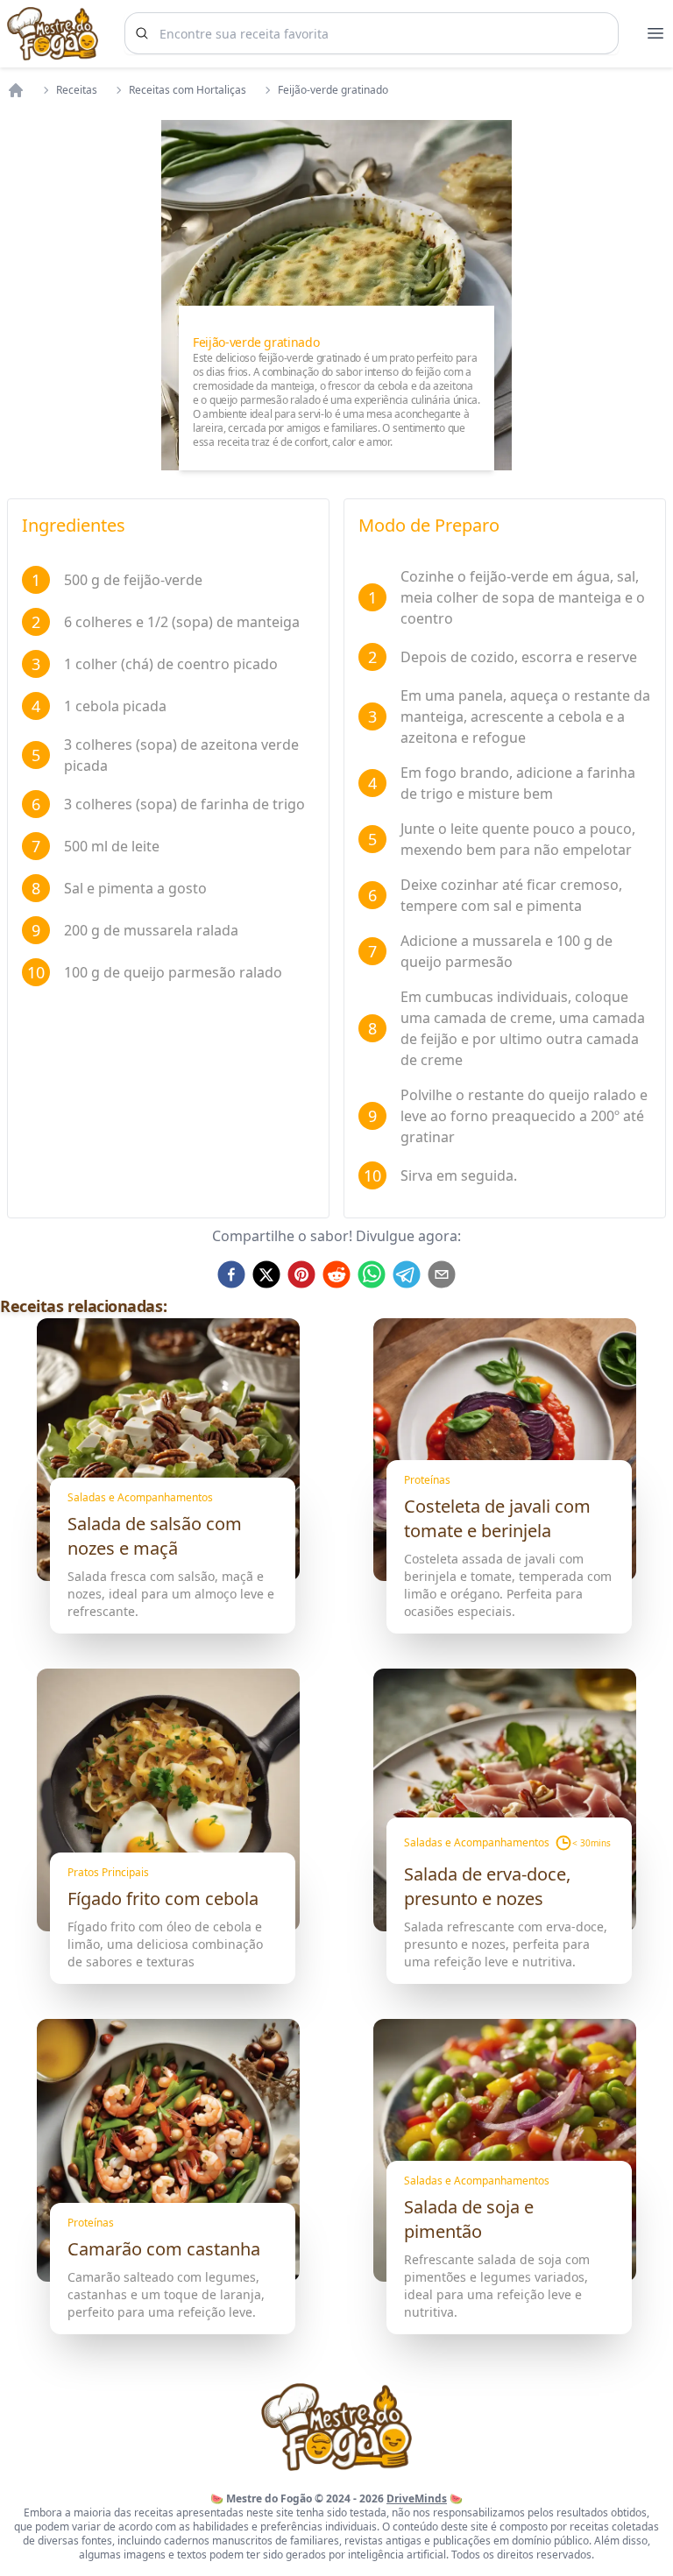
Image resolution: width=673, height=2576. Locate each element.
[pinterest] (301, 1274)
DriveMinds (417, 2498)
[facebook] (231, 1274)
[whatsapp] (372, 1274)
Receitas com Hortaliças (188, 90)
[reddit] (336, 1274)
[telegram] (407, 1274)
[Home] (16, 90)
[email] (442, 1274)
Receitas (77, 90)
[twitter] (266, 1274)
